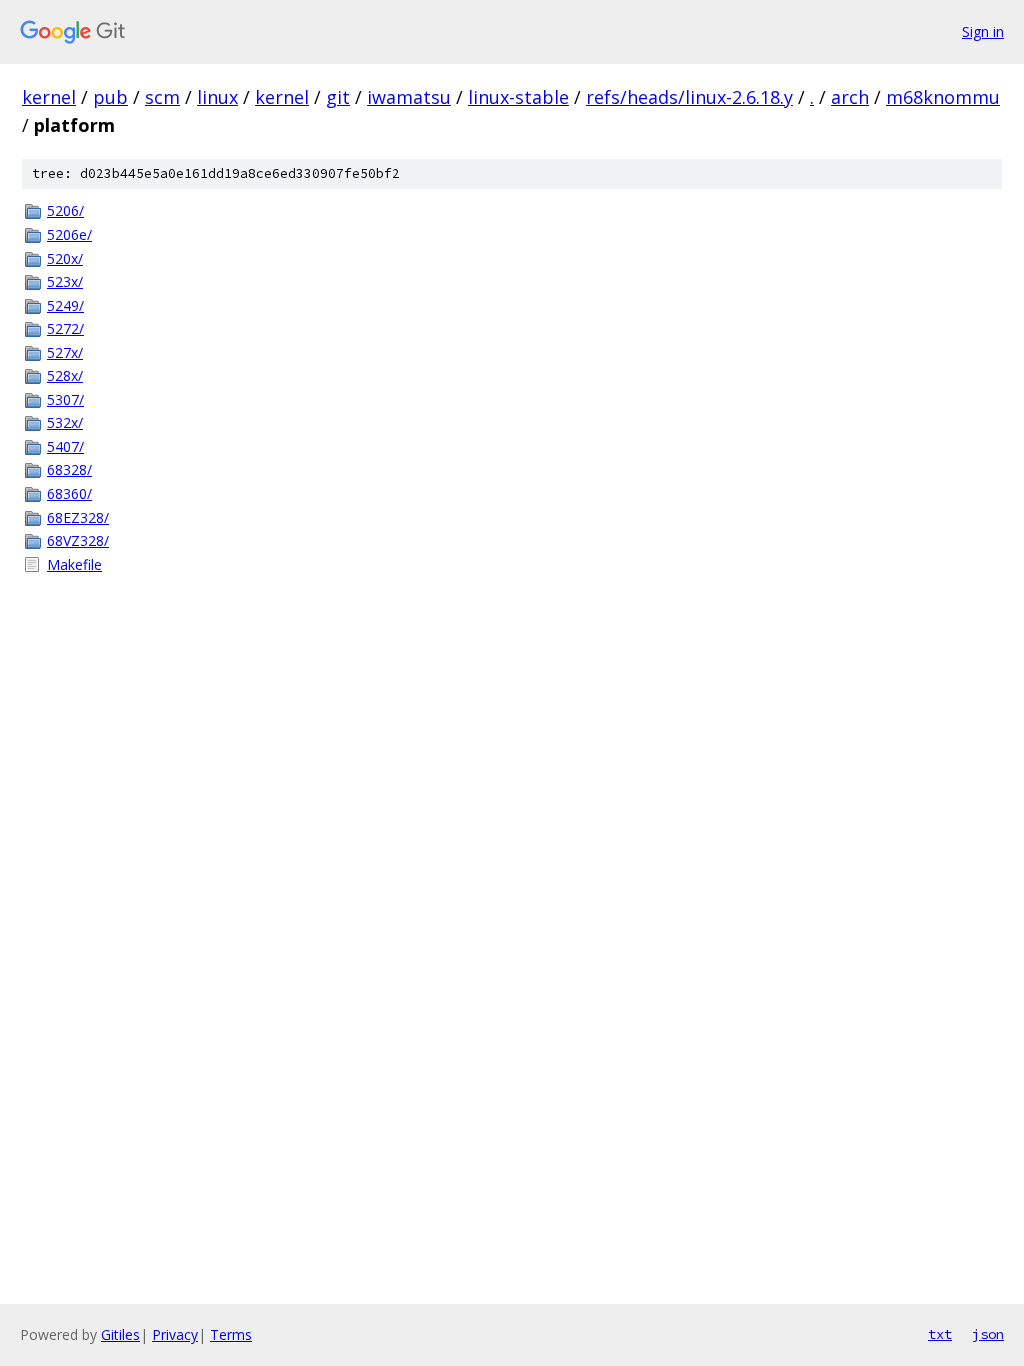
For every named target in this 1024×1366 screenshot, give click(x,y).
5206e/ (69, 234)
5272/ (65, 328)
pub (110, 97)
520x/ (65, 258)
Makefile (74, 564)
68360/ (69, 493)
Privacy (175, 1334)
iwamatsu (409, 97)
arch (850, 97)
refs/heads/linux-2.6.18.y (689, 97)
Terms (231, 1334)
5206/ (65, 210)
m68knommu (943, 97)
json (988, 1334)
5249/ (65, 305)
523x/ (65, 281)
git (338, 97)
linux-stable (518, 97)
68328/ (69, 469)
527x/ (65, 352)
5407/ (65, 446)
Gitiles (120, 1334)
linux (217, 97)
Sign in (983, 31)
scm (162, 97)
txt (940, 1334)
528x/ (65, 375)
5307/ (65, 399)
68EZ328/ (78, 517)
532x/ (65, 422)
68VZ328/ (78, 540)
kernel (49, 97)
